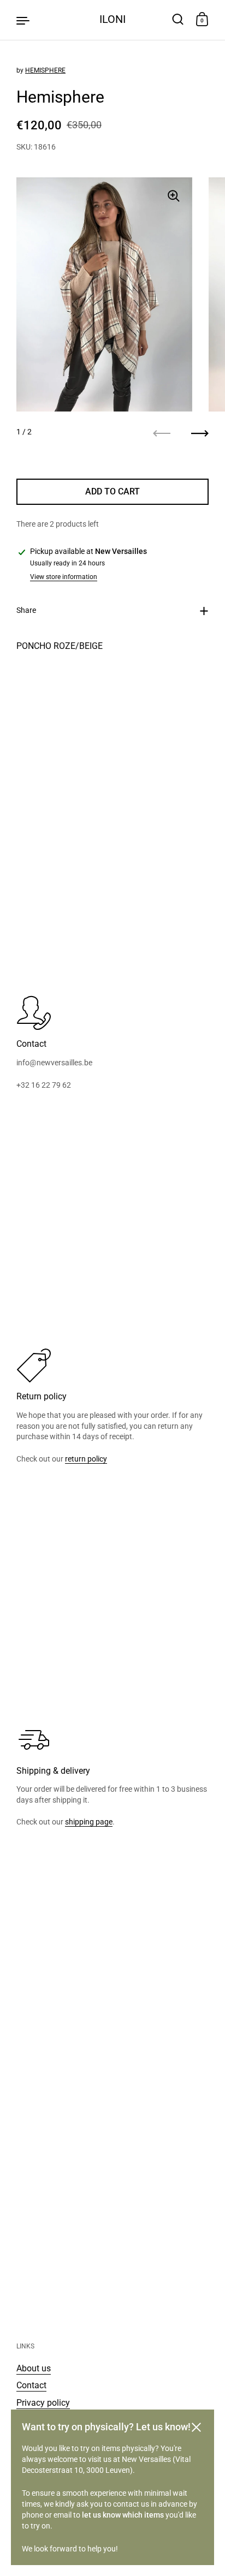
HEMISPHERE (45, 70)
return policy (86, 1459)
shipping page (89, 1822)
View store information (64, 577)
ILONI (112, 19)
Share (26, 610)
